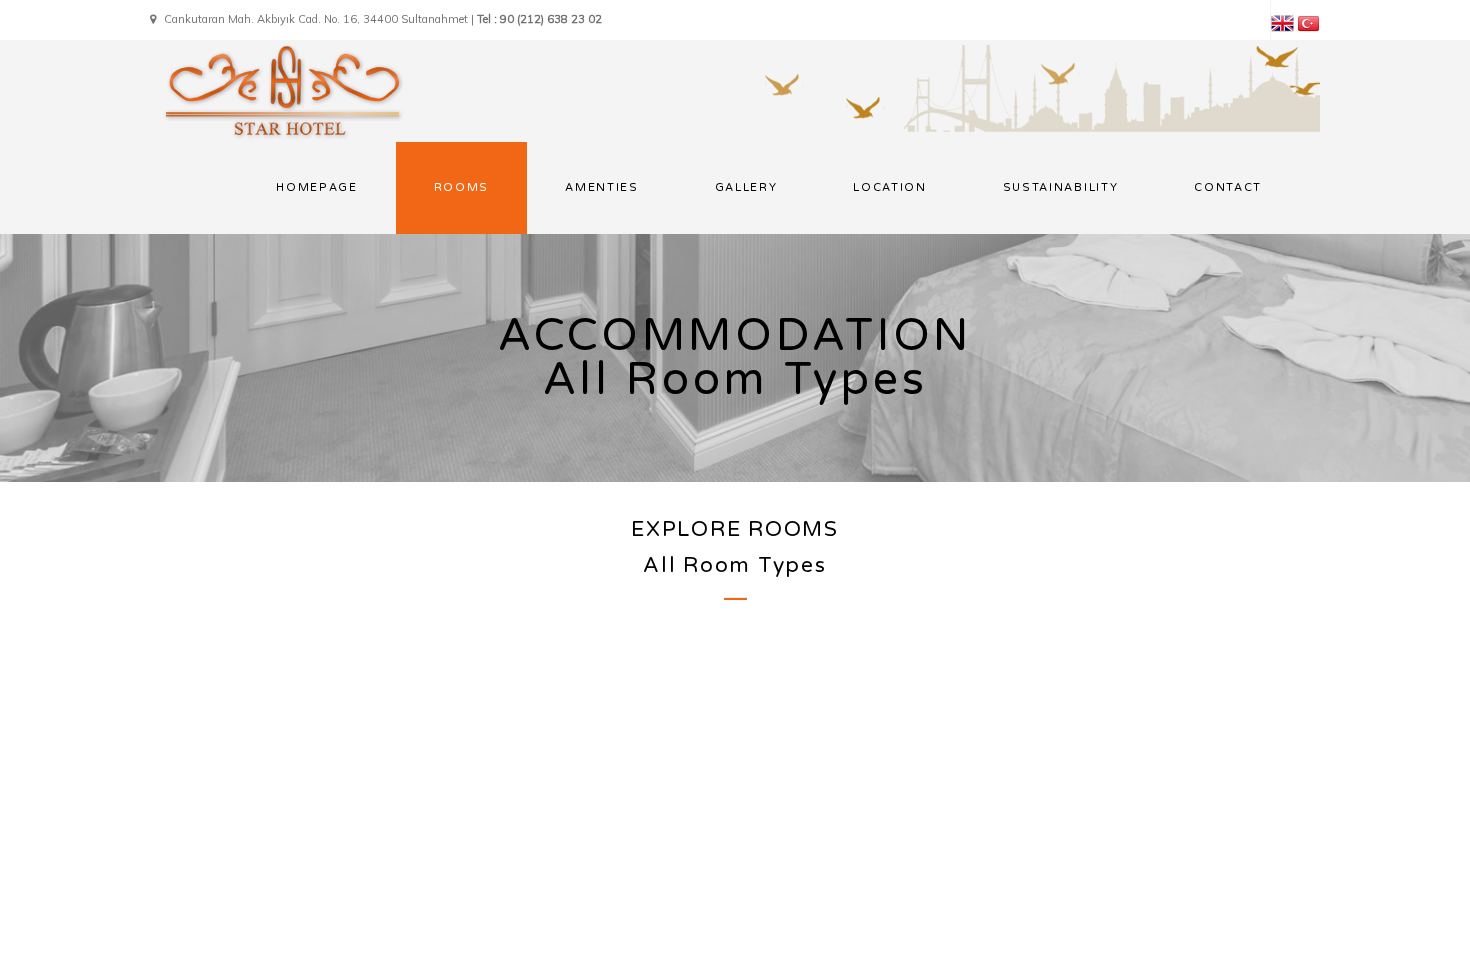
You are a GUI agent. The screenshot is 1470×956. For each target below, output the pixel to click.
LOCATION (889, 187)
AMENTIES (601, 187)
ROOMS (461, 187)
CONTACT (1228, 187)
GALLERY (746, 187)
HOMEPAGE (316, 187)
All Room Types (734, 565)
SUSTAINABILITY (1061, 187)
